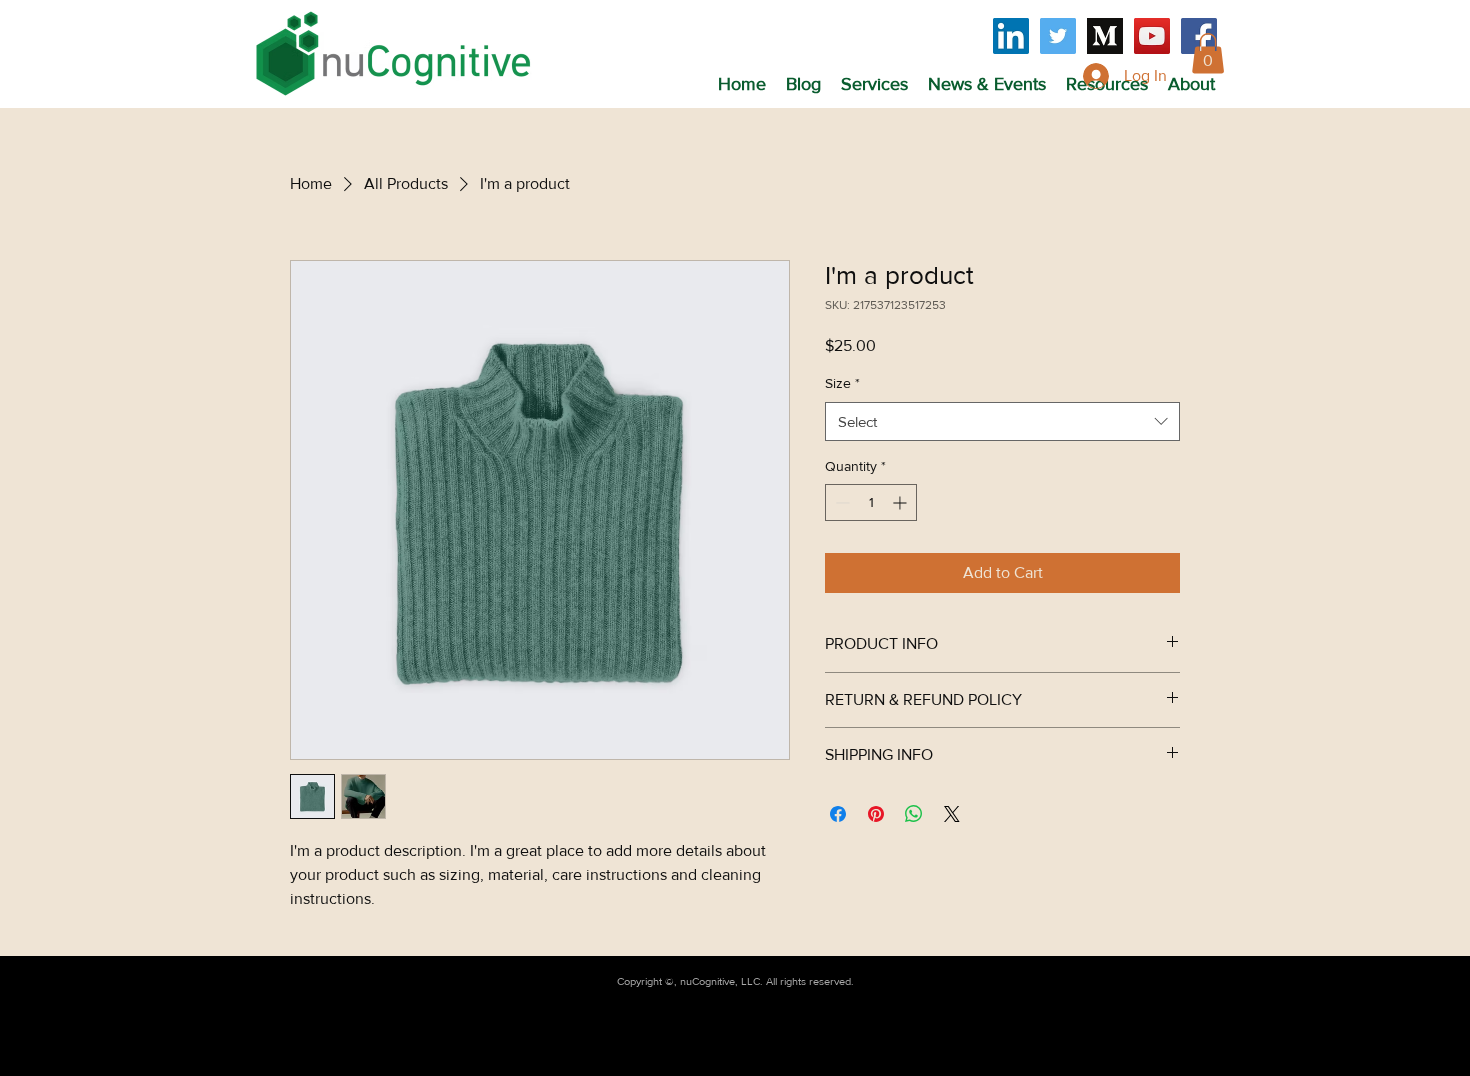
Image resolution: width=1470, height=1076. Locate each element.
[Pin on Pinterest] (876, 814)
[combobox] (1002, 421)
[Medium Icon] (1105, 36)
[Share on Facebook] (838, 814)
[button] (874, 84)
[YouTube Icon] (1152, 36)
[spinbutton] (871, 502)
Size (842, 383)
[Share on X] (952, 814)
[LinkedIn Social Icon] (1011, 36)
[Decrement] (840, 502)
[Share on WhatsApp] (914, 814)
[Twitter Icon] (1058, 36)
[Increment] (901, 502)
